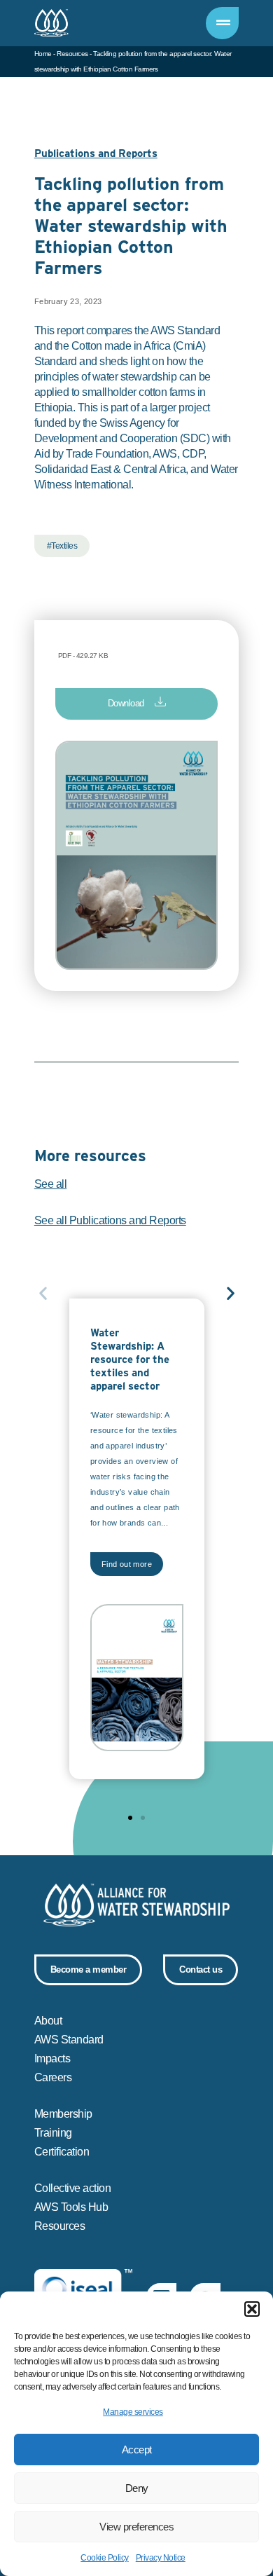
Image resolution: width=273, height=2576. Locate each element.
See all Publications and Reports (110, 1220)
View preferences (136, 2527)
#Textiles (62, 546)
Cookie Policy (105, 2558)
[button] (252, 2309)
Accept (137, 2450)
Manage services (133, 2412)
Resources (72, 54)
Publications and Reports (96, 154)
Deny (137, 2488)
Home (43, 54)
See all (51, 1184)
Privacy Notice (161, 2558)
